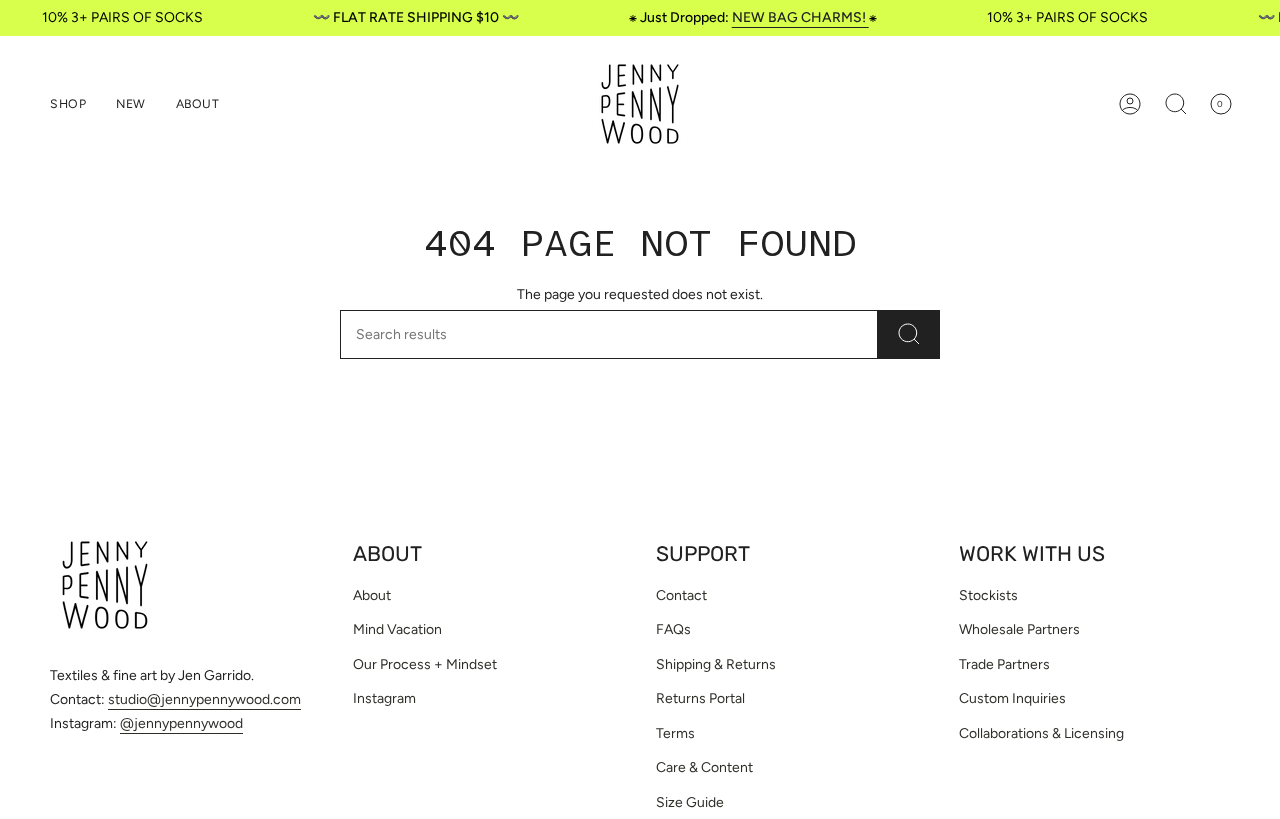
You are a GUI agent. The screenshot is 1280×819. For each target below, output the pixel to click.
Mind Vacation (397, 629)
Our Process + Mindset (425, 664)
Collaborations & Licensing (1041, 733)
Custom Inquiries (1012, 698)
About (372, 595)
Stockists (988, 595)
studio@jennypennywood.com (204, 699)
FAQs (673, 629)
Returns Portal (700, 698)
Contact (681, 595)
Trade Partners (1004, 664)
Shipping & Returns (716, 664)
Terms (675, 733)
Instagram (384, 698)
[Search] (909, 334)
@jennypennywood (181, 723)
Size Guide (690, 802)
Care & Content (704, 767)
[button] (68, 104)
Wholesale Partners (1019, 629)
